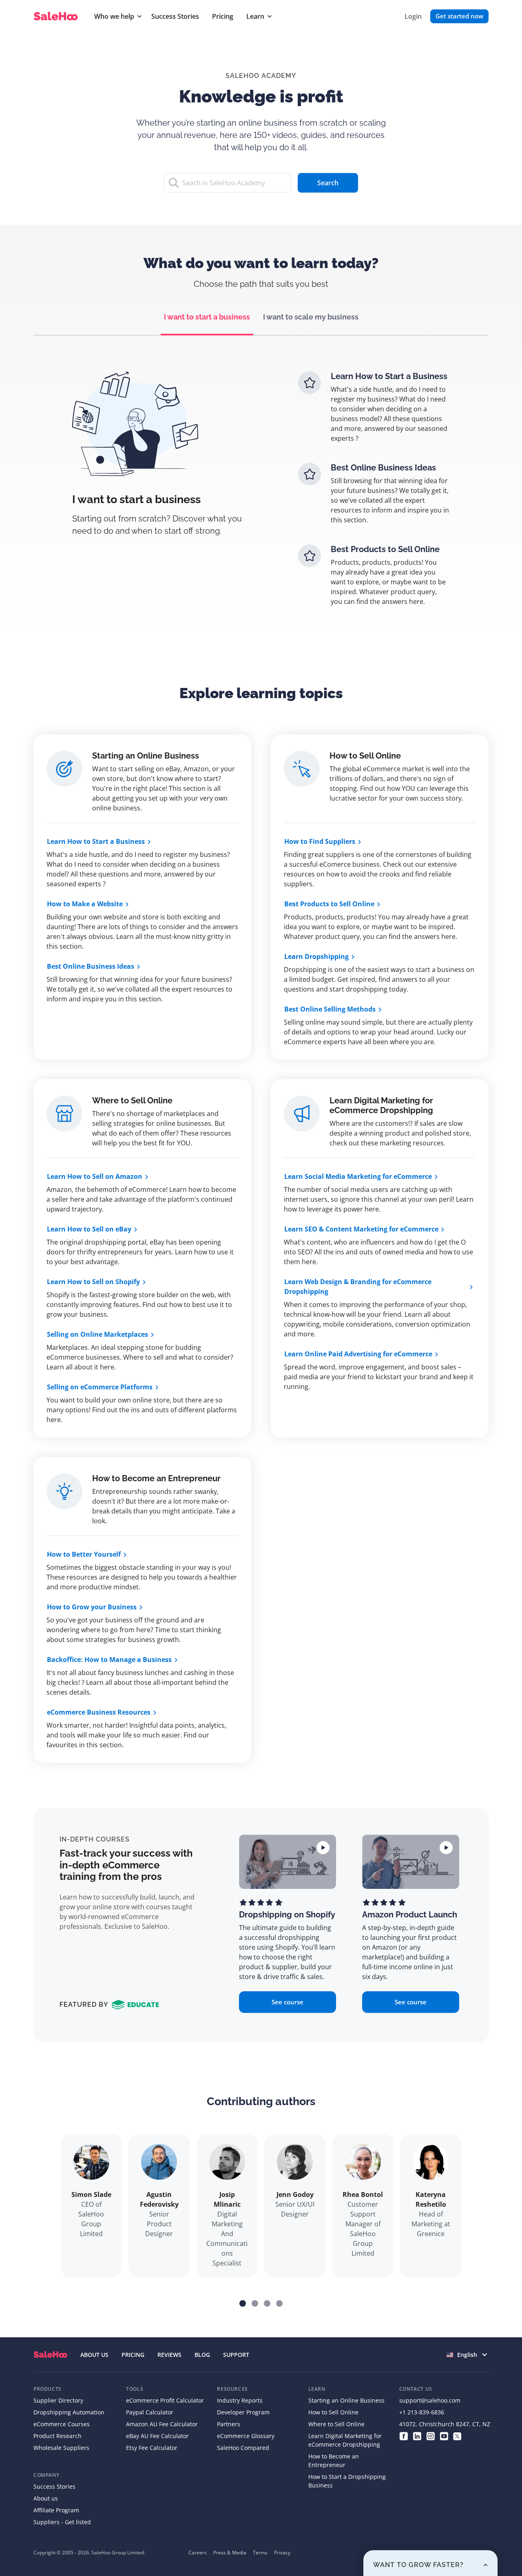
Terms (260, 2553)
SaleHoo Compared (243, 2448)
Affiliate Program (56, 2510)
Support (236, 2355)
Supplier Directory (58, 2400)
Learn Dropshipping (316, 956)
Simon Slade (91, 2194)
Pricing (223, 16)
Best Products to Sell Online (329, 904)
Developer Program (243, 2412)
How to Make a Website (85, 904)
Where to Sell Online (132, 1101)
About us (46, 2498)
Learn (255, 16)
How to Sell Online (365, 756)
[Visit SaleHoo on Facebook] (404, 2436)
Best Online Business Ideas (91, 966)
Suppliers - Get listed (62, 2522)
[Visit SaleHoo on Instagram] (430, 2436)
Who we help (114, 16)
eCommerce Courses (62, 2424)
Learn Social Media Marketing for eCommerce (358, 1176)
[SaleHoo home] (57, 17)
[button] (243, 2303)
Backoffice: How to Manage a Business (109, 1660)
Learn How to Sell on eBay (89, 1229)
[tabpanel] (261, 495)
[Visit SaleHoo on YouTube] (444, 2436)
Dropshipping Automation (69, 2412)
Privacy (282, 2553)
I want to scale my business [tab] (311, 317)
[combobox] (468, 2355)
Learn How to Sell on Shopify (93, 1282)
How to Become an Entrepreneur (156, 1478)
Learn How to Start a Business (96, 841)
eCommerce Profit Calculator (165, 2400)
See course (288, 2002)
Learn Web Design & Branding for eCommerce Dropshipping (358, 1287)
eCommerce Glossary (246, 2436)
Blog (202, 2355)
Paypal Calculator (150, 2412)
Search (328, 183)
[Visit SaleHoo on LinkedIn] (417, 2436)
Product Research (58, 2436)
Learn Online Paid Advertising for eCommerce (358, 1354)
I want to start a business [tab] (207, 317)
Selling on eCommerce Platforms (100, 1387)
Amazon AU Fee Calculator (162, 2424)
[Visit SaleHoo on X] (457, 2436)
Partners (229, 2424)
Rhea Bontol (363, 2194)
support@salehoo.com (430, 2400)
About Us (94, 2355)
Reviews (169, 2355)
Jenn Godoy (295, 2194)
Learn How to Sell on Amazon (95, 1176)
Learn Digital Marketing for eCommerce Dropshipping (381, 1105)
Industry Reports (240, 2400)
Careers (198, 2553)
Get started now (459, 16)
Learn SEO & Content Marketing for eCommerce (361, 1229)
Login (413, 16)
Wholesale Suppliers (61, 2448)
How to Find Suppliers (320, 841)
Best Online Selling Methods (330, 1009)
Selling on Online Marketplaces (97, 1334)
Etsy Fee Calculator (152, 2448)
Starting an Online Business (146, 756)
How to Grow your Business (92, 1607)
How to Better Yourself (84, 1554)
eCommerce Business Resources (99, 1712)
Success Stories (175, 16)
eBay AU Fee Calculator (157, 2436)
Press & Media (230, 2553)
